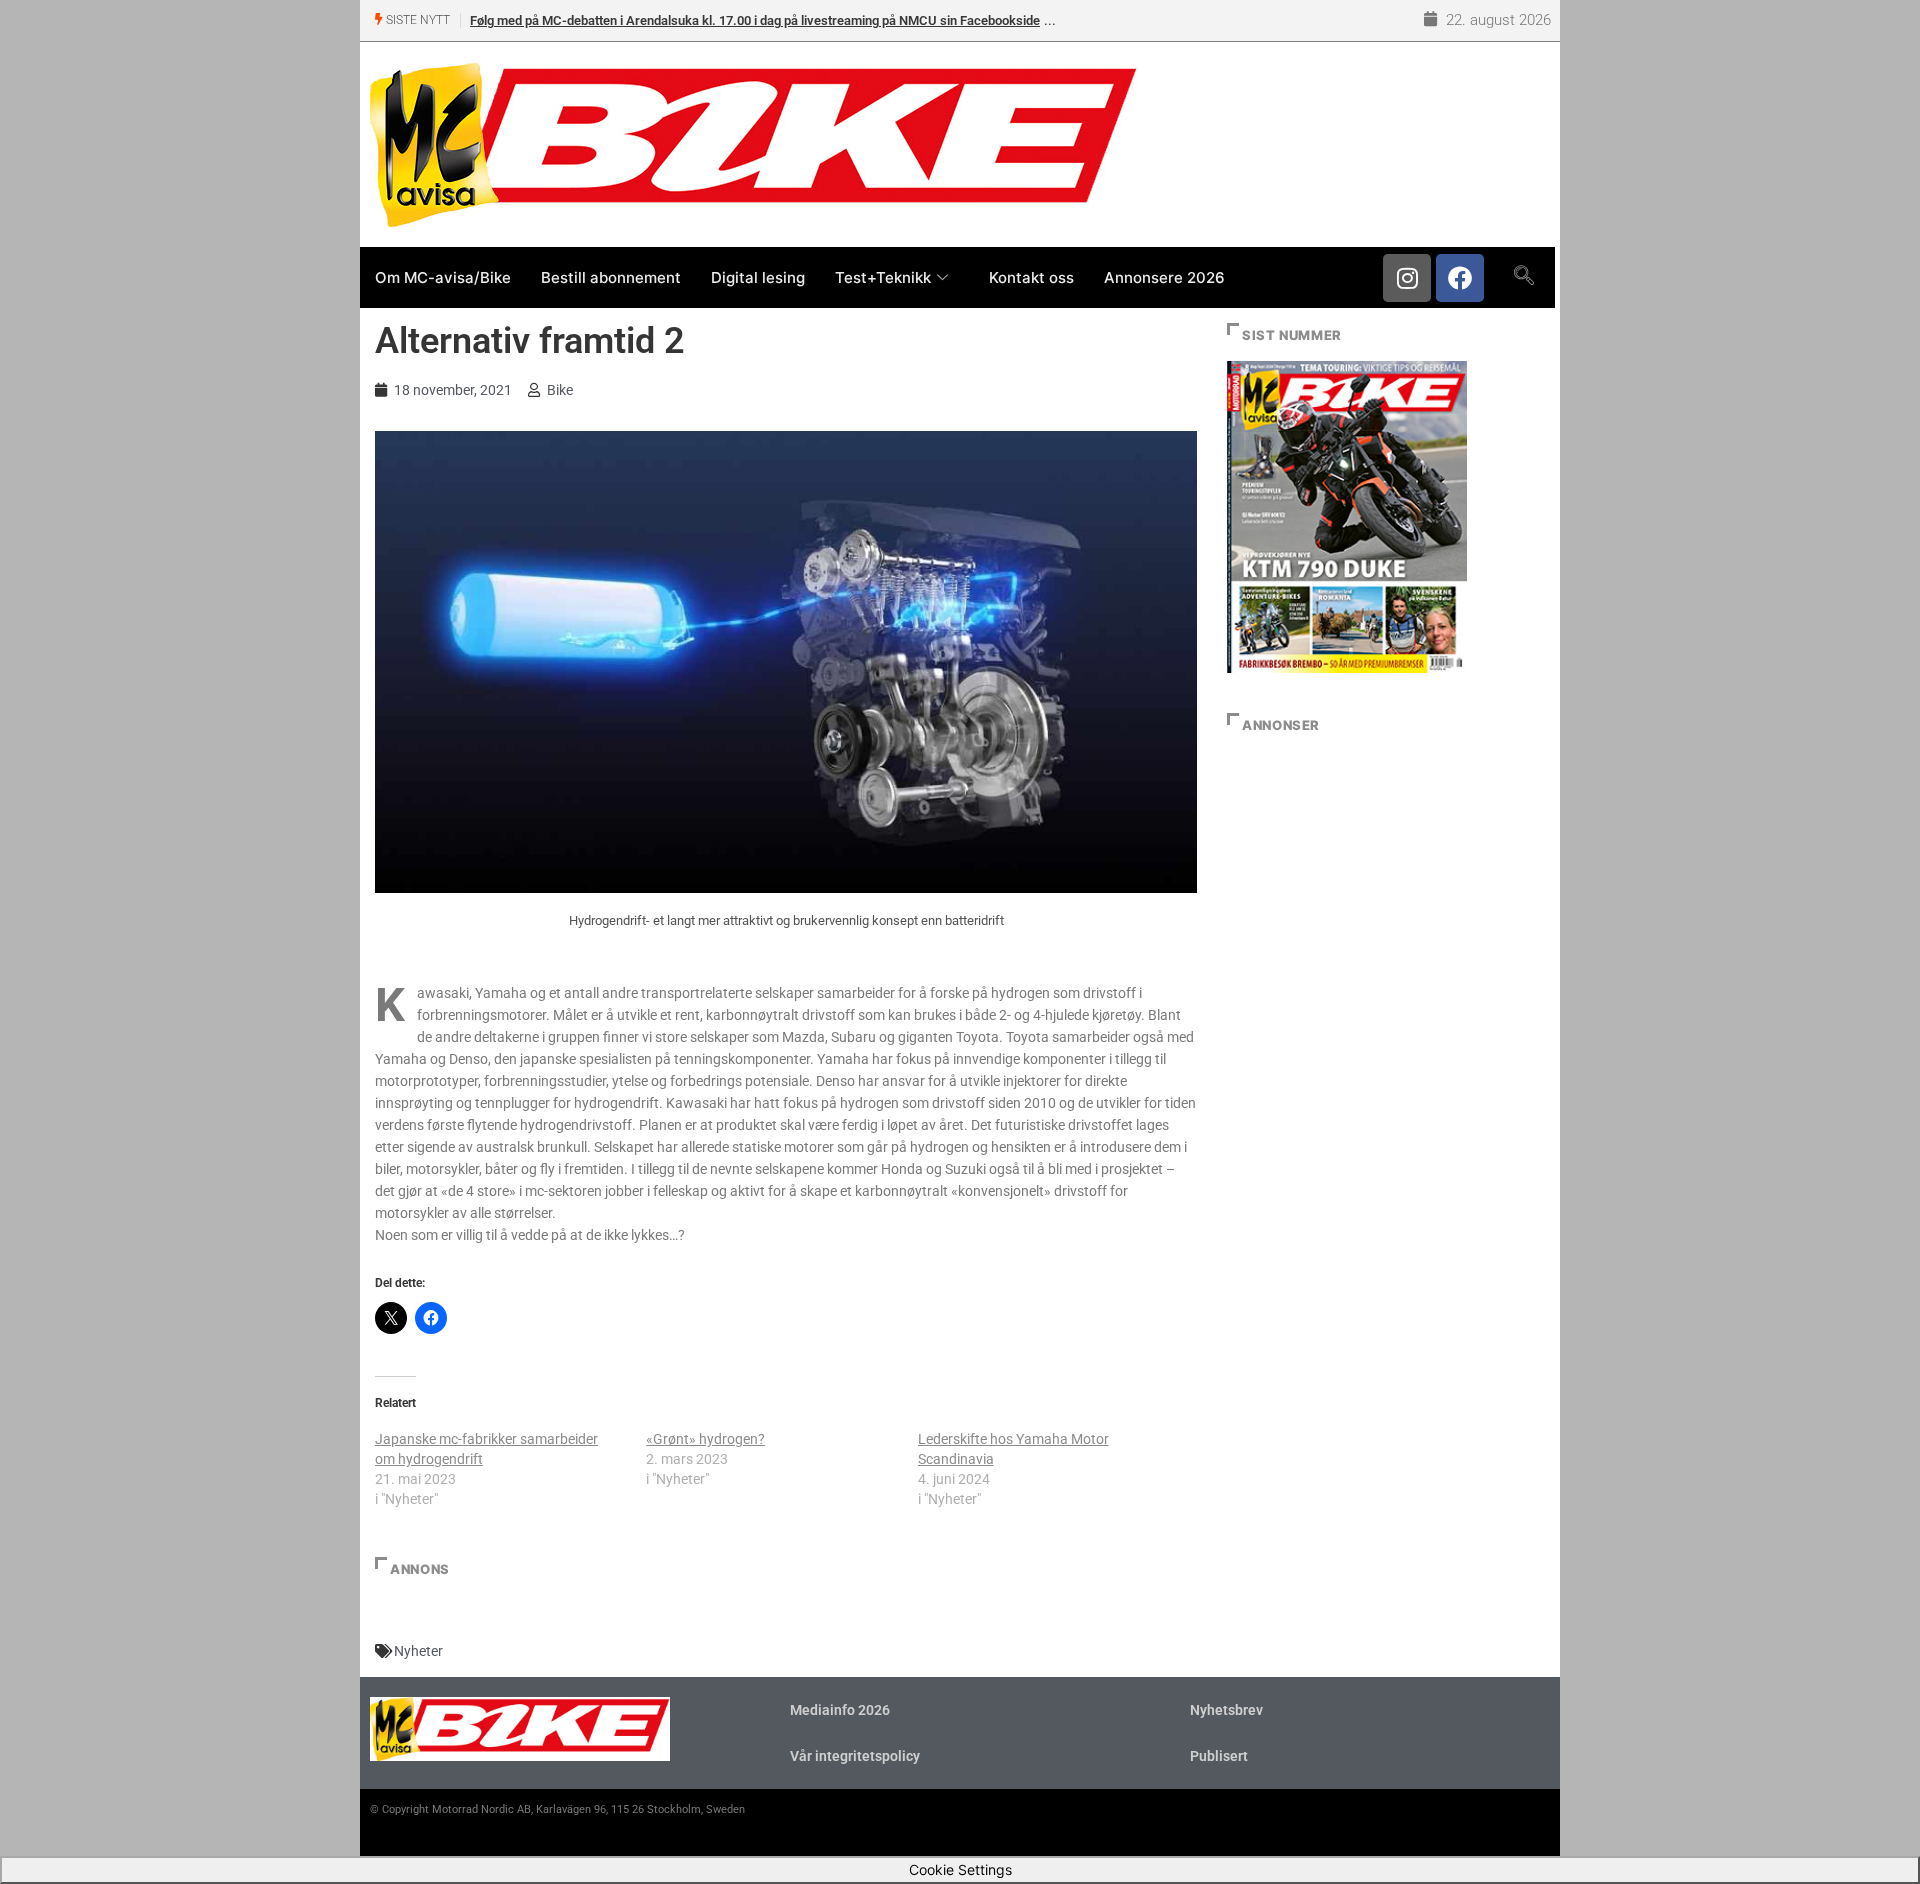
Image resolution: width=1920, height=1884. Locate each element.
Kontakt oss (1031, 277)
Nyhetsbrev (1226, 1710)
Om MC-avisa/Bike (443, 277)
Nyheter (418, 1651)
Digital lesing (758, 277)
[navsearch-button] (1523, 277)
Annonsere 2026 (1164, 277)
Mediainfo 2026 (840, 1710)
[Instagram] (1407, 278)
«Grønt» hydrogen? (705, 1439)
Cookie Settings (960, 1869)
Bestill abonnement (611, 277)
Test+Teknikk (883, 277)
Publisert (1219, 1756)
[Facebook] (1460, 278)
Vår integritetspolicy (855, 1756)
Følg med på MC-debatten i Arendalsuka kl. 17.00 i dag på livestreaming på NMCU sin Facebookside (755, 20)
